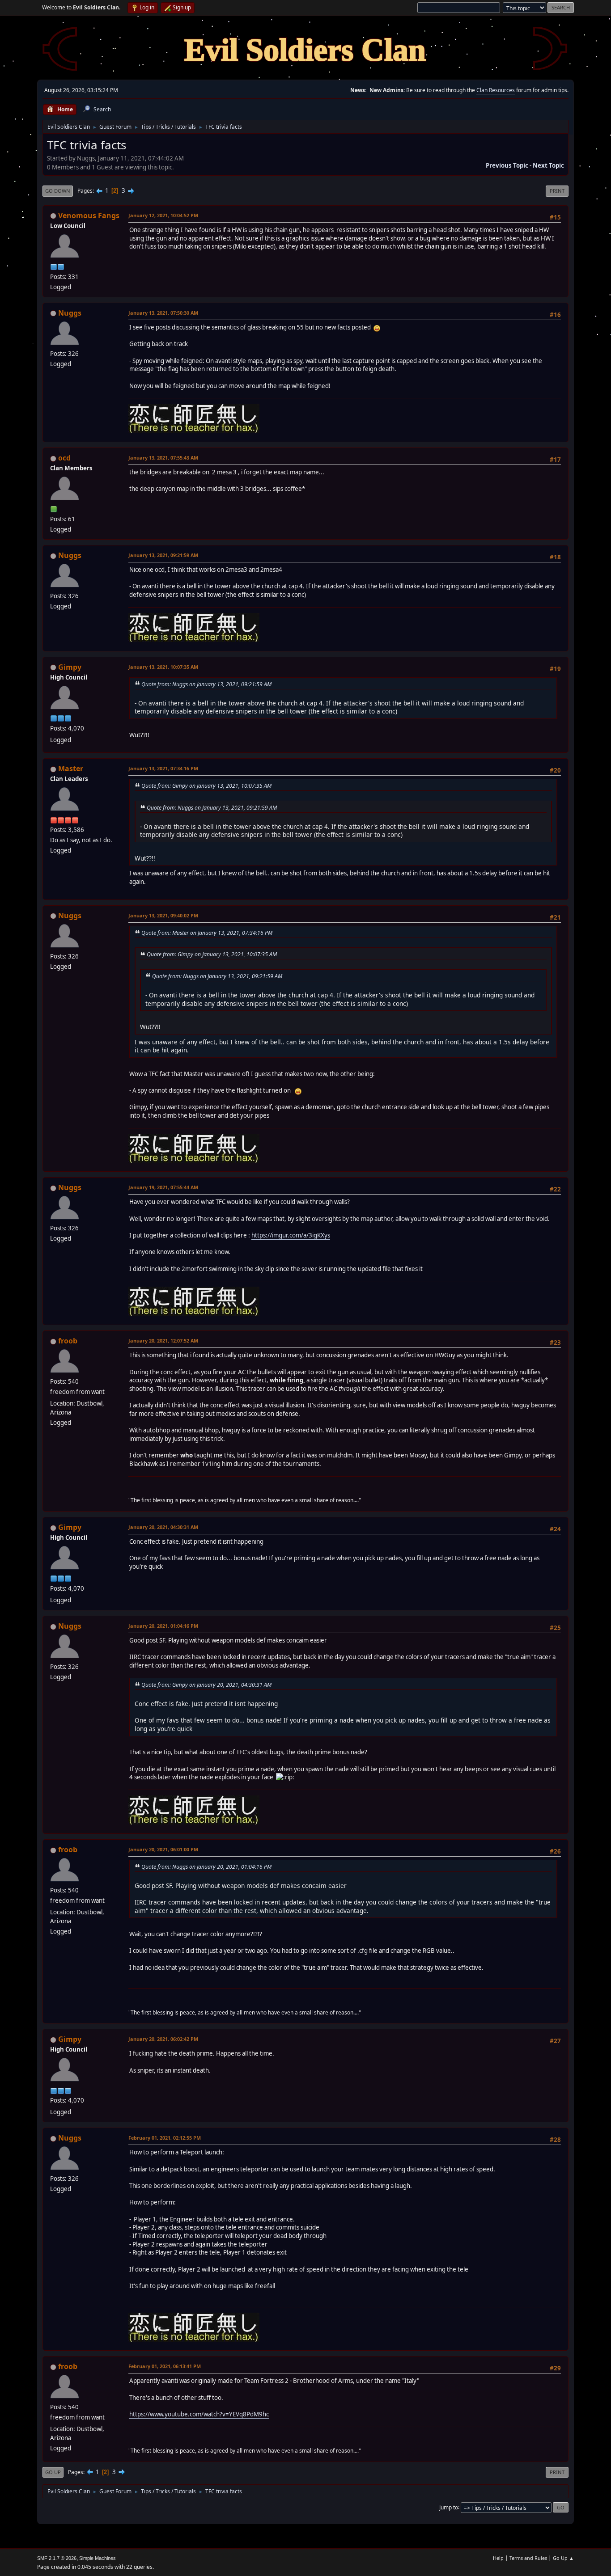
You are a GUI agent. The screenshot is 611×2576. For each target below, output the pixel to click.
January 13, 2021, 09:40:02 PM (163, 915)
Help (498, 2558)
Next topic (548, 165)
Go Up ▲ (563, 2558)
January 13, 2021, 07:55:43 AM (163, 458)
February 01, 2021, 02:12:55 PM (165, 2138)
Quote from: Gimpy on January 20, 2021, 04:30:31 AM (206, 1685)
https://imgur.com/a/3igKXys (291, 1235)
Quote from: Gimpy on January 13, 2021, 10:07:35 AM (206, 786)
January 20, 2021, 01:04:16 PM (163, 1626)
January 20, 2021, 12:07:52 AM (163, 1341)
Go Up (53, 2472)
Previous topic (507, 165)
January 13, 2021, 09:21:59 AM (163, 555)
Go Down (58, 191)
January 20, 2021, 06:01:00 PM (163, 1849)
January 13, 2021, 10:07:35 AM (163, 667)
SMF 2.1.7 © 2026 (57, 2558)
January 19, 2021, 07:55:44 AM (163, 1187)
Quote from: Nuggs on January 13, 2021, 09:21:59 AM (206, 684)
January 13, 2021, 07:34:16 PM (163, 768)
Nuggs (70, 313)
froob (68, 1341)
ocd (64, 458)
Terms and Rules (528, 2558)
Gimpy (70, 667)
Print (557, 191)
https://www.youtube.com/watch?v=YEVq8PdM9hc (199, 2414)
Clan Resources (496, 90)
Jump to (449, 2507)
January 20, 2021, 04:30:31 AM (163, 1527)
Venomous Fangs (89, 215)
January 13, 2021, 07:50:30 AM (163, 313)
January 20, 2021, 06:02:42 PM (163, 2039)
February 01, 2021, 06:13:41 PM (165, 2366)
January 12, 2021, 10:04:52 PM (163, 215)
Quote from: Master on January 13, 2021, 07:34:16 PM (207, 933)
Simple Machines (98, 2558)
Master (71, 769)
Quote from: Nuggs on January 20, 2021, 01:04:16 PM (206, 1867)
